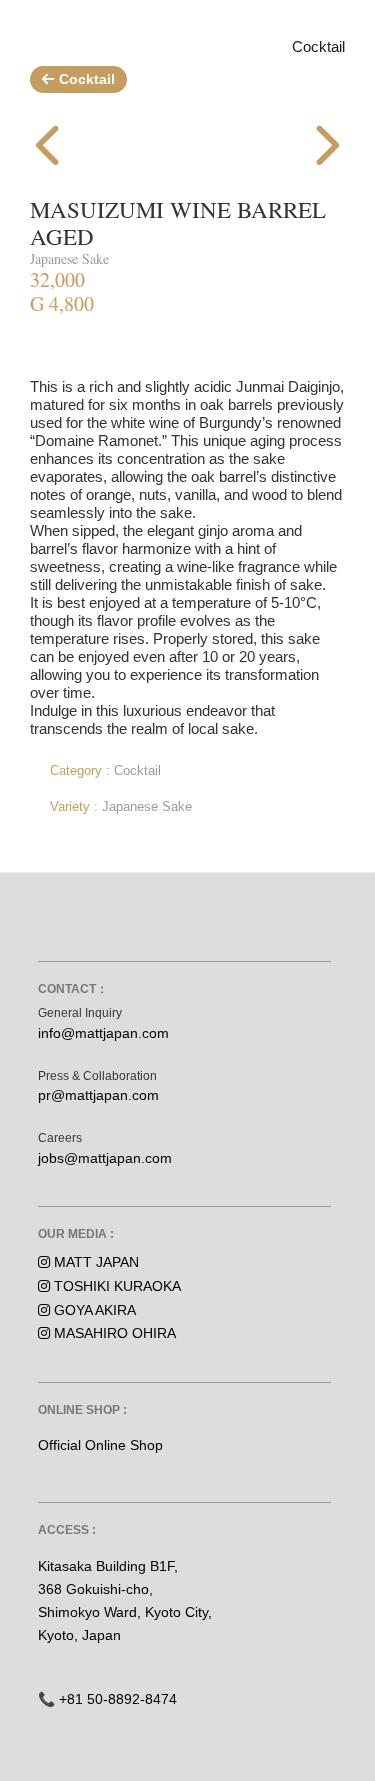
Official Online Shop (100, 1445)
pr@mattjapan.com (98, 1095)
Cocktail (87, 79)
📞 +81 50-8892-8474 (107, 1699)
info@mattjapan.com (103, 1033)
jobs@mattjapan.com (105, 1158)
